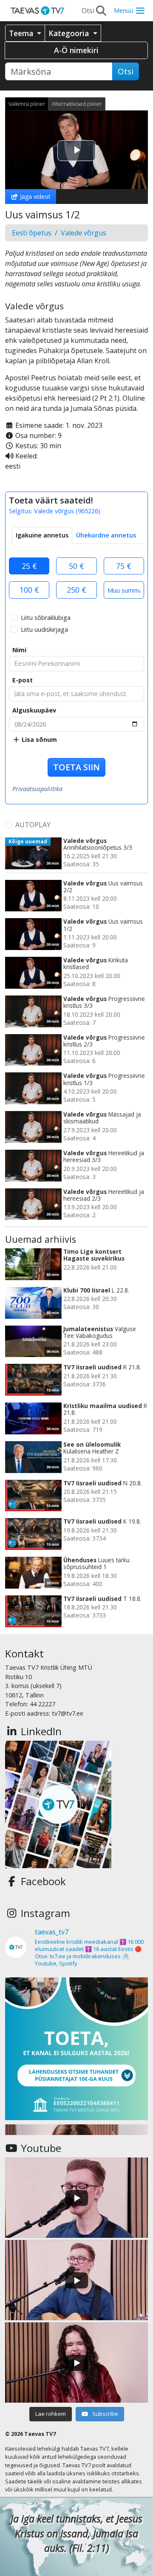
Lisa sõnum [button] (38, 739)
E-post (23, 680)
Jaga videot (34, 197)
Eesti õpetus (32, 233)
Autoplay (33, 825)
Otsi (126, 71)
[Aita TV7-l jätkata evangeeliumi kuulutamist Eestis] (76, 2049)
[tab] (42, 535)
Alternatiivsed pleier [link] (77, 104)
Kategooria (70, 33)
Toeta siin (76, 767)
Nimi (19, 650)
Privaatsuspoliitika (37, 789)
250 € (76, 590)
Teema (22, 33)
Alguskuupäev (34, 710)
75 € (124, 566)
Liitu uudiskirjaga (44, 629)
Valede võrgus (84, 233)
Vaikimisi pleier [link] (27, 104)
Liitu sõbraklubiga (46, 618)
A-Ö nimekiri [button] (76, 50)
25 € (29, 566)
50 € (76, 566)
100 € (29, 590)
